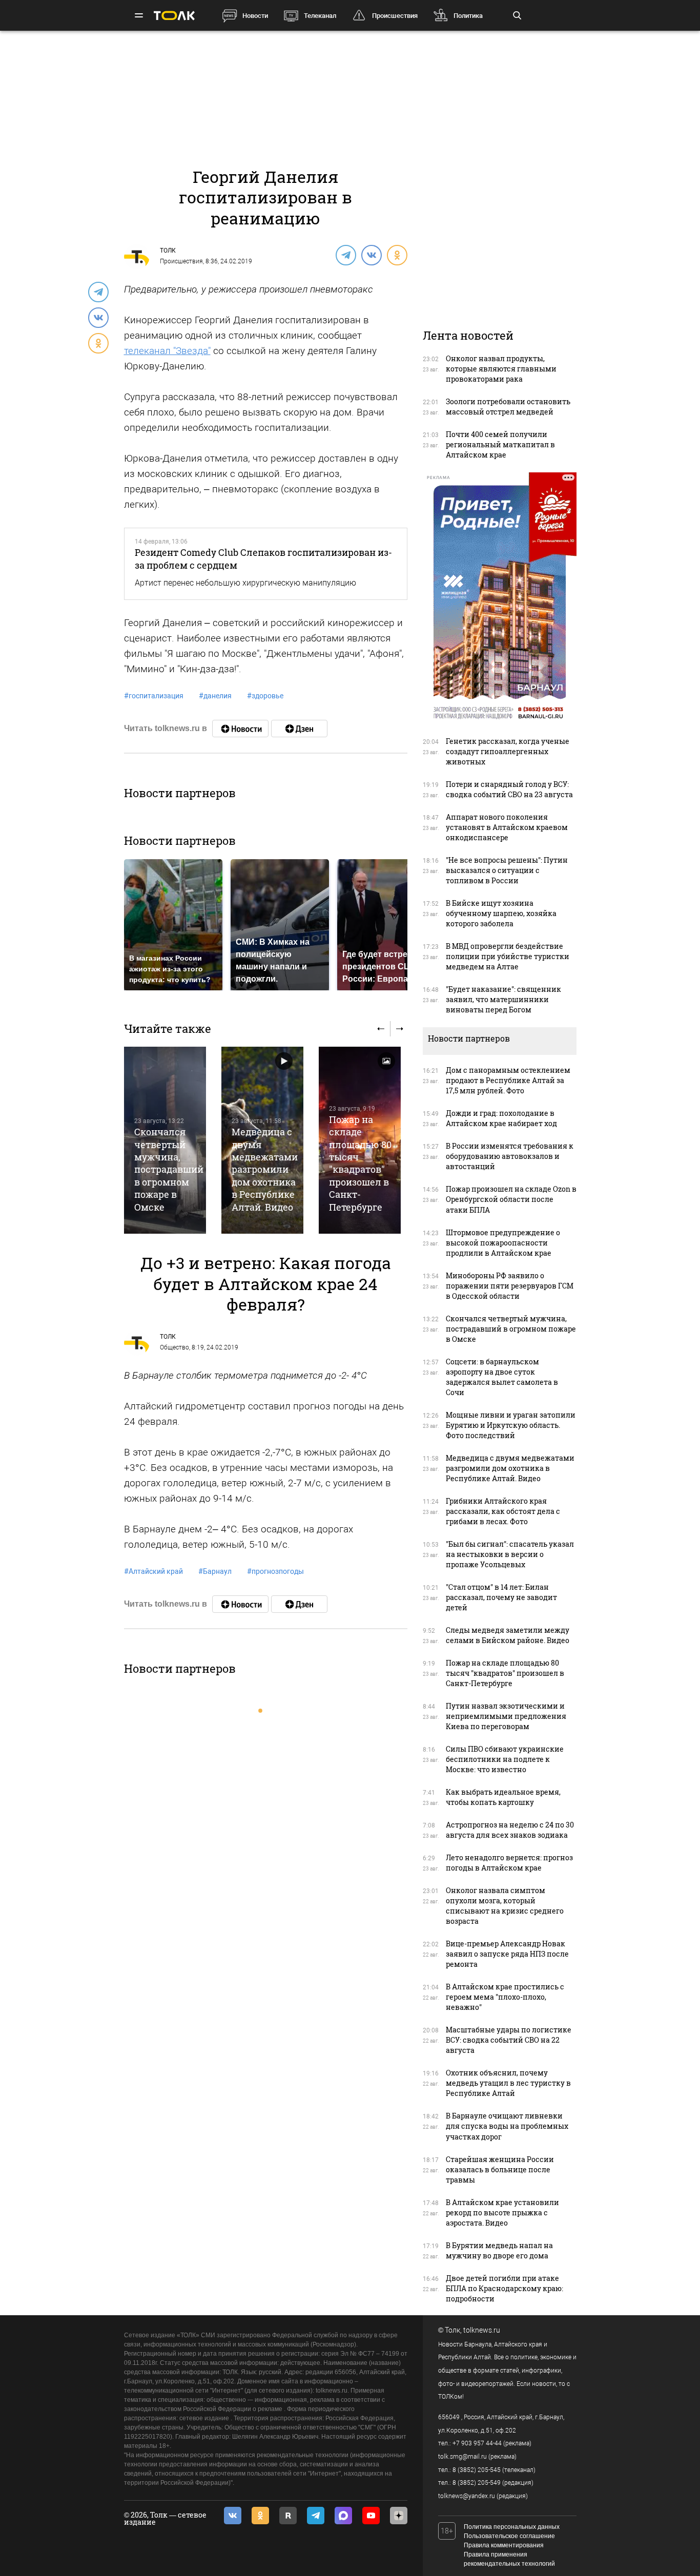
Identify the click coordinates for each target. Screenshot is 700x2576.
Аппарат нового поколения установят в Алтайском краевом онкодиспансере (507, 827)
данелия (215, 696)
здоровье (265, 696)
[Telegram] (345, 255)
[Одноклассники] (397, 255)
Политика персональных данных (512, 2527)
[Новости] (240, 729)
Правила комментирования (504, 2545)
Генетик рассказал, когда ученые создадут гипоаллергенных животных (508, 751)
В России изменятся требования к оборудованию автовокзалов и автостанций (510, 1156)
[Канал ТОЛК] (299, 729)
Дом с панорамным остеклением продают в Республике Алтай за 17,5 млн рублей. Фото (508, 1080)
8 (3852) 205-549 (477, 2483)
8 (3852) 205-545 (477, 2470)
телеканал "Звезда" (167, 351)
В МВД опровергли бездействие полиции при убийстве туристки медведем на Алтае (508, 956)
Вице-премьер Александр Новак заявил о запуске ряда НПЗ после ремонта (507, 1954)
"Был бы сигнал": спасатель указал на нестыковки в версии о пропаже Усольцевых (510, 1554)
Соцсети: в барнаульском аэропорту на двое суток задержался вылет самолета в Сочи (502, 1377)
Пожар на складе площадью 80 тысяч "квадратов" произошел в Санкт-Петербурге (360, 1163)
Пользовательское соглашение (509, 2536)
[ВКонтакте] (371, 255)
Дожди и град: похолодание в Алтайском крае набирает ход (501, 1118)
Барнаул (215, 1571)
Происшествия (395, 16)
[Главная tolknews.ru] (174, 16)
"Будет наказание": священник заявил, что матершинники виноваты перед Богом (503, 999)
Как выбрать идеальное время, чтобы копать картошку (503, 1797)
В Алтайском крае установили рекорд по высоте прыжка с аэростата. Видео (502, 2213)
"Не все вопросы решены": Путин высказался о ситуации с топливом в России (507, 870)
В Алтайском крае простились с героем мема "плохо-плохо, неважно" (505, 1997)
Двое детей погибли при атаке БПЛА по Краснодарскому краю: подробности (505, 2288)
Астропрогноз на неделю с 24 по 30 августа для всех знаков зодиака (510, 1830)
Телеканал (320, 16)
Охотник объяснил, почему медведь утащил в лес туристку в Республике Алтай (508, 2083)
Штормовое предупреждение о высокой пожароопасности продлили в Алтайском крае (503, 1243)
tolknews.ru (482, 2330)
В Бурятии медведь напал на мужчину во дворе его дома (499, 2250)
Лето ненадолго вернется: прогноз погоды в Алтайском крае (509, 1863)
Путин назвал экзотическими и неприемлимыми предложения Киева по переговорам (506, 1716)
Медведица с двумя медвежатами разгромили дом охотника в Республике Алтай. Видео (265, 1169)
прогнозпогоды (275, 1571)
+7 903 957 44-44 (477, 2443)
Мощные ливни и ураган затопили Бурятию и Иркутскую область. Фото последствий (511, 1425)
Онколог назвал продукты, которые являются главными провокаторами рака (501, 369)
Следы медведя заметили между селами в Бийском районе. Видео (508, 1635)
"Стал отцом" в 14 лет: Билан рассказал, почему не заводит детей (501, 1597)
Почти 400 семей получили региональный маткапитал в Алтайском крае (500, 444)
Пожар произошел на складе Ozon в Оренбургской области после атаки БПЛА (511, 1199)
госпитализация (154, 696)
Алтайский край (153, 1571)
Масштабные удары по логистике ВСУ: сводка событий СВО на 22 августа (509, 2040)
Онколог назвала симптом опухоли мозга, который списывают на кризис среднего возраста (505, 1906)
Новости (255, 16)
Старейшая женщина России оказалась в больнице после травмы (500, 2169)
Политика (468, 16)
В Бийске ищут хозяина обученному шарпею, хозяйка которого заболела (501, 913)
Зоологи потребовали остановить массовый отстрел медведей (508, 407)
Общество (174, 1347)
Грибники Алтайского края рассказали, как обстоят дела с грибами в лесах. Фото (503, 1511)
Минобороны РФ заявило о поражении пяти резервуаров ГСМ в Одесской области (510, 1286)
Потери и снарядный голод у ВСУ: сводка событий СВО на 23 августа (509, 789)
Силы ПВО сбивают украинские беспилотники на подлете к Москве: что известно (505, 1759)
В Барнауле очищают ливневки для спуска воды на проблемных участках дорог (507, 2126)
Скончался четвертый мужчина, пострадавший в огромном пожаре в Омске (169, 1169)
